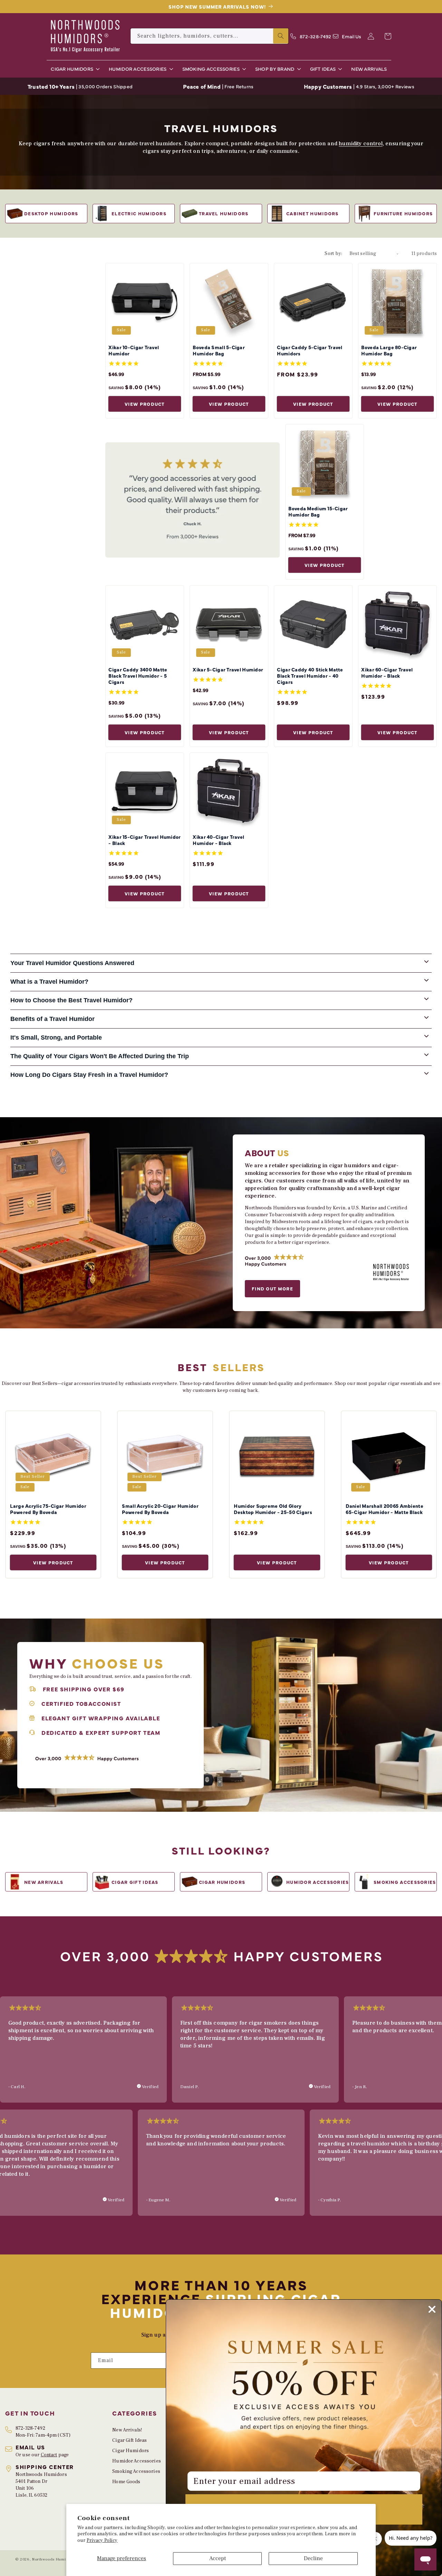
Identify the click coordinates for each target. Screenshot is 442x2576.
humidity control (361, 144)
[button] (74, 69)
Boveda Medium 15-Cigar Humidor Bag (318, 511)
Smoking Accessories (136, 2471)
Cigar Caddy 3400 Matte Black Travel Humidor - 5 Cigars (138, 676)
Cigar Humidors (131, 2451)
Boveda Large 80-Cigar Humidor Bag (389, 350)
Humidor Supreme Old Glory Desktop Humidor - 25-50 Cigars (273, 1509)
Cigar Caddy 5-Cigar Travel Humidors (310, 350)
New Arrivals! (127, 2430)
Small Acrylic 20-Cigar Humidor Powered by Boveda (160, 1509)
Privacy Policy (102, 2540)
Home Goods (126, 2482)
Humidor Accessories (137, 2461)
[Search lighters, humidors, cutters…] (281, 36)
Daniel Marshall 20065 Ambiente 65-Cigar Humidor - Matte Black (384, 1509)
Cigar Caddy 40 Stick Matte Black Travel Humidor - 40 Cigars (310, 676)
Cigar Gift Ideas (129, 2440)
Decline (313, 2558)
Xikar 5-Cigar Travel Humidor (228, 669)
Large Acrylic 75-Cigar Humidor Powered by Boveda (48, 1509)
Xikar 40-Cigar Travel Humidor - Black (218, 840)
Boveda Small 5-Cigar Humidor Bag (219, 350)
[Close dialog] (432, 2309)
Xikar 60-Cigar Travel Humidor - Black (387, 672)
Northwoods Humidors (53, 2559)
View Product (145, 404)
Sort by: (333, 254)
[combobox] (209, 36)
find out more (272, 1288)
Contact (49, 2455)
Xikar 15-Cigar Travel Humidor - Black (145, 840)
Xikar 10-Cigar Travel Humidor (134, 350)
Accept (218, 2558)
